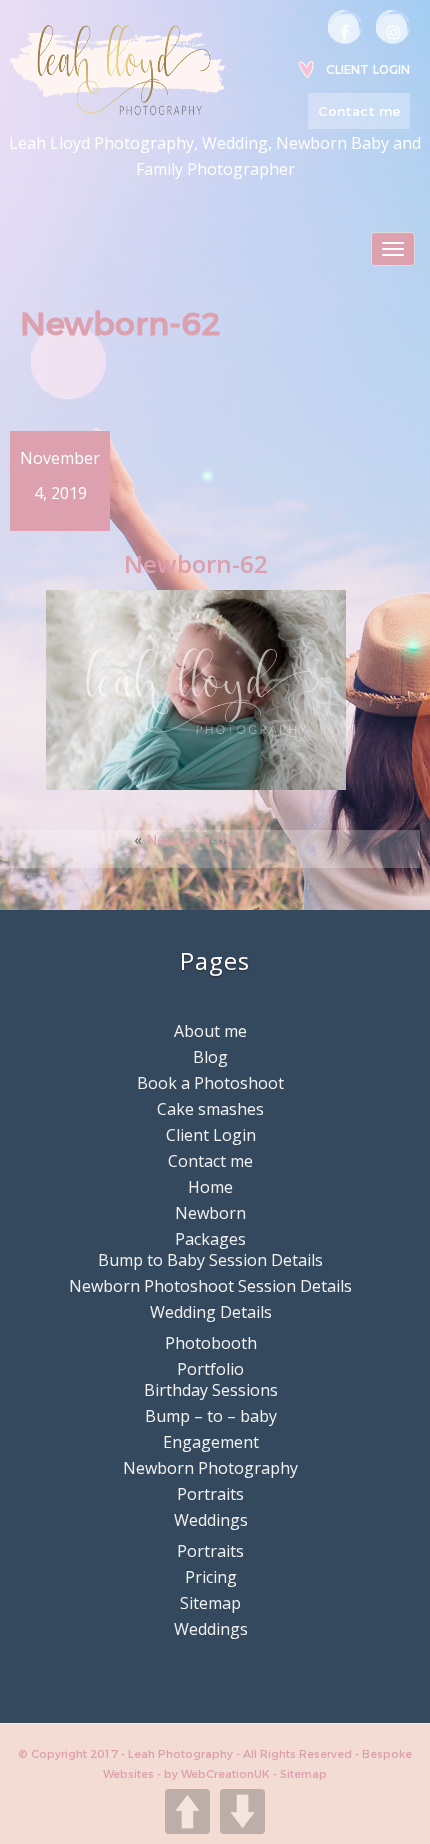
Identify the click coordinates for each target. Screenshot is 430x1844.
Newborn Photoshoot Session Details (210, 1286)
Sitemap (210, 1603)
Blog (210, 1057)
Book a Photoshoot (210, 1083)
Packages (210, 1239)
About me (210, 1031)
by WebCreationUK (218, 1774)
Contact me (359, 111)
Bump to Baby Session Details (210, 1260)
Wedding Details (211, 1312)
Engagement (211, 1442)
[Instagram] (393, 27)
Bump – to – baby (211, 1416)
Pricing (211, 1577)
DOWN (242, 1811)
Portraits (210, 1494)
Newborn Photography (210, 1468)
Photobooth (211, 1343)
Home (210, 1187)
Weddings (211, 1520)
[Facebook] (345, 27)
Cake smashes (210, 1109)
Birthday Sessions (211, 1390)
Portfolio (210, 1369)
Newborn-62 (190, 839)
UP (187, 1811)
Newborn (210, 1213)
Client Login (368, 69)
